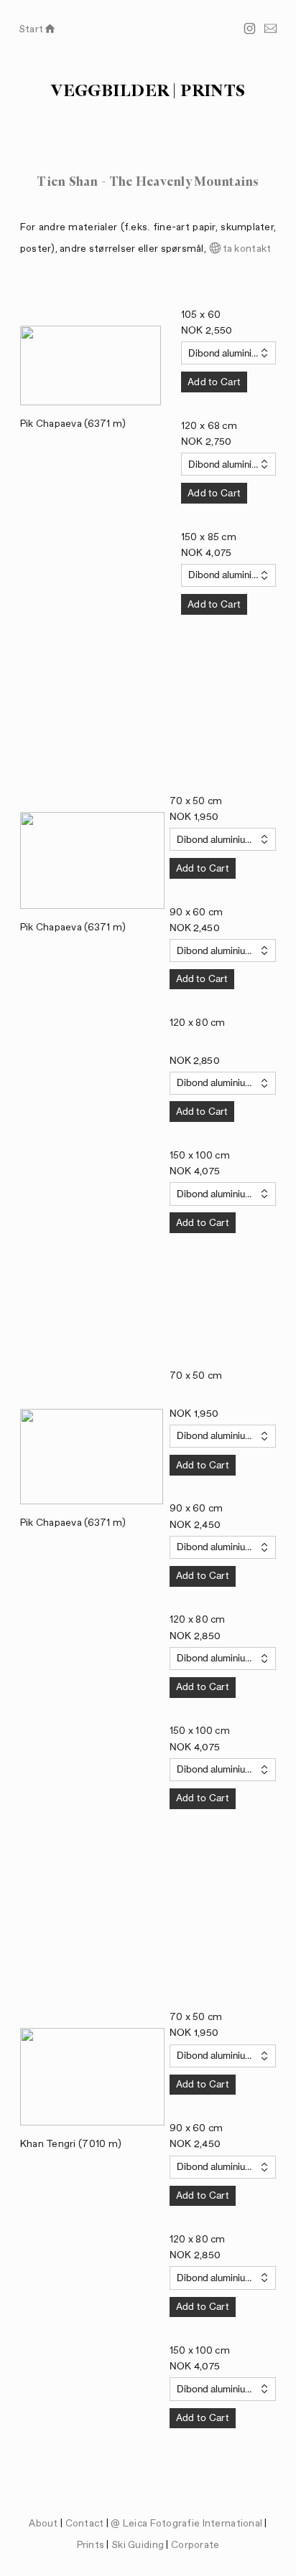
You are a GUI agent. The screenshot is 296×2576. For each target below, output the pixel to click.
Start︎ (38, 29)
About (43, 2524)
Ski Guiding (139, 2545)
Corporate (195, 2545)
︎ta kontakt (240, 249)
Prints (91, 2545)
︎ (270, 29)
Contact (85, 2524)
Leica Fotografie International (193, 2524)
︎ (250, 29)
